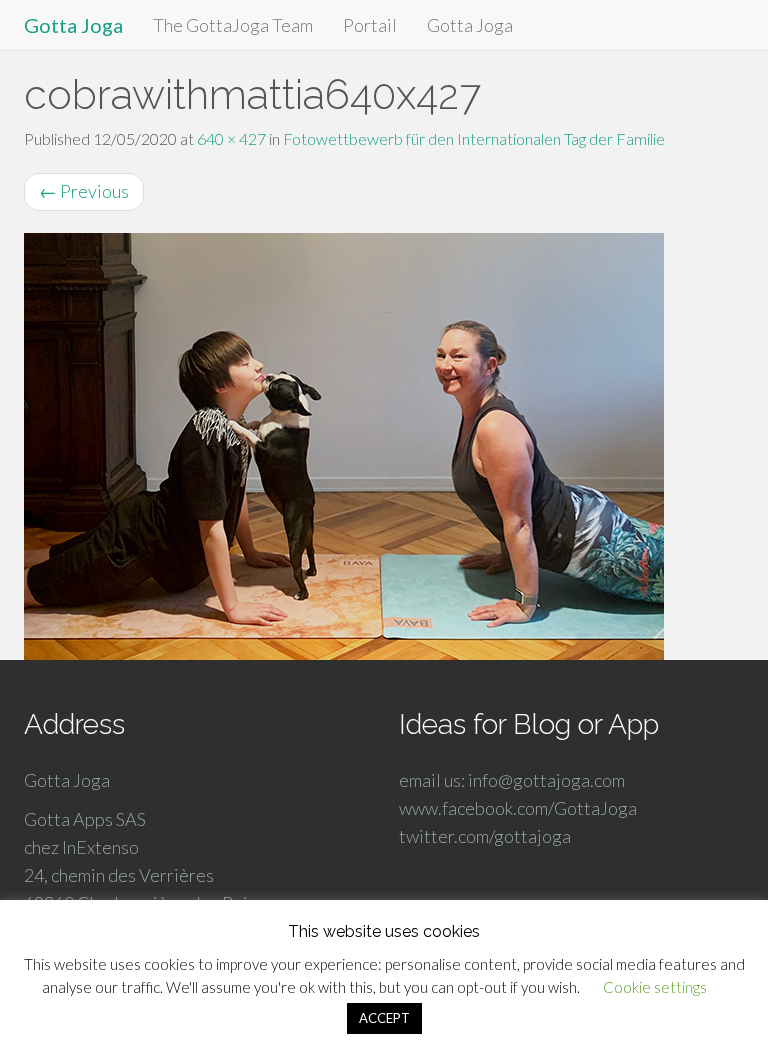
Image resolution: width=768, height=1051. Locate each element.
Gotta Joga (73, 25)
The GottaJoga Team (233, 25)
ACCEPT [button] (384, 1018)
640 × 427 (231, 138)
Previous (84, 191)
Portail (370, 25)
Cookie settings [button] (655, 987)
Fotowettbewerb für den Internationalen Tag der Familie (474, 138)
